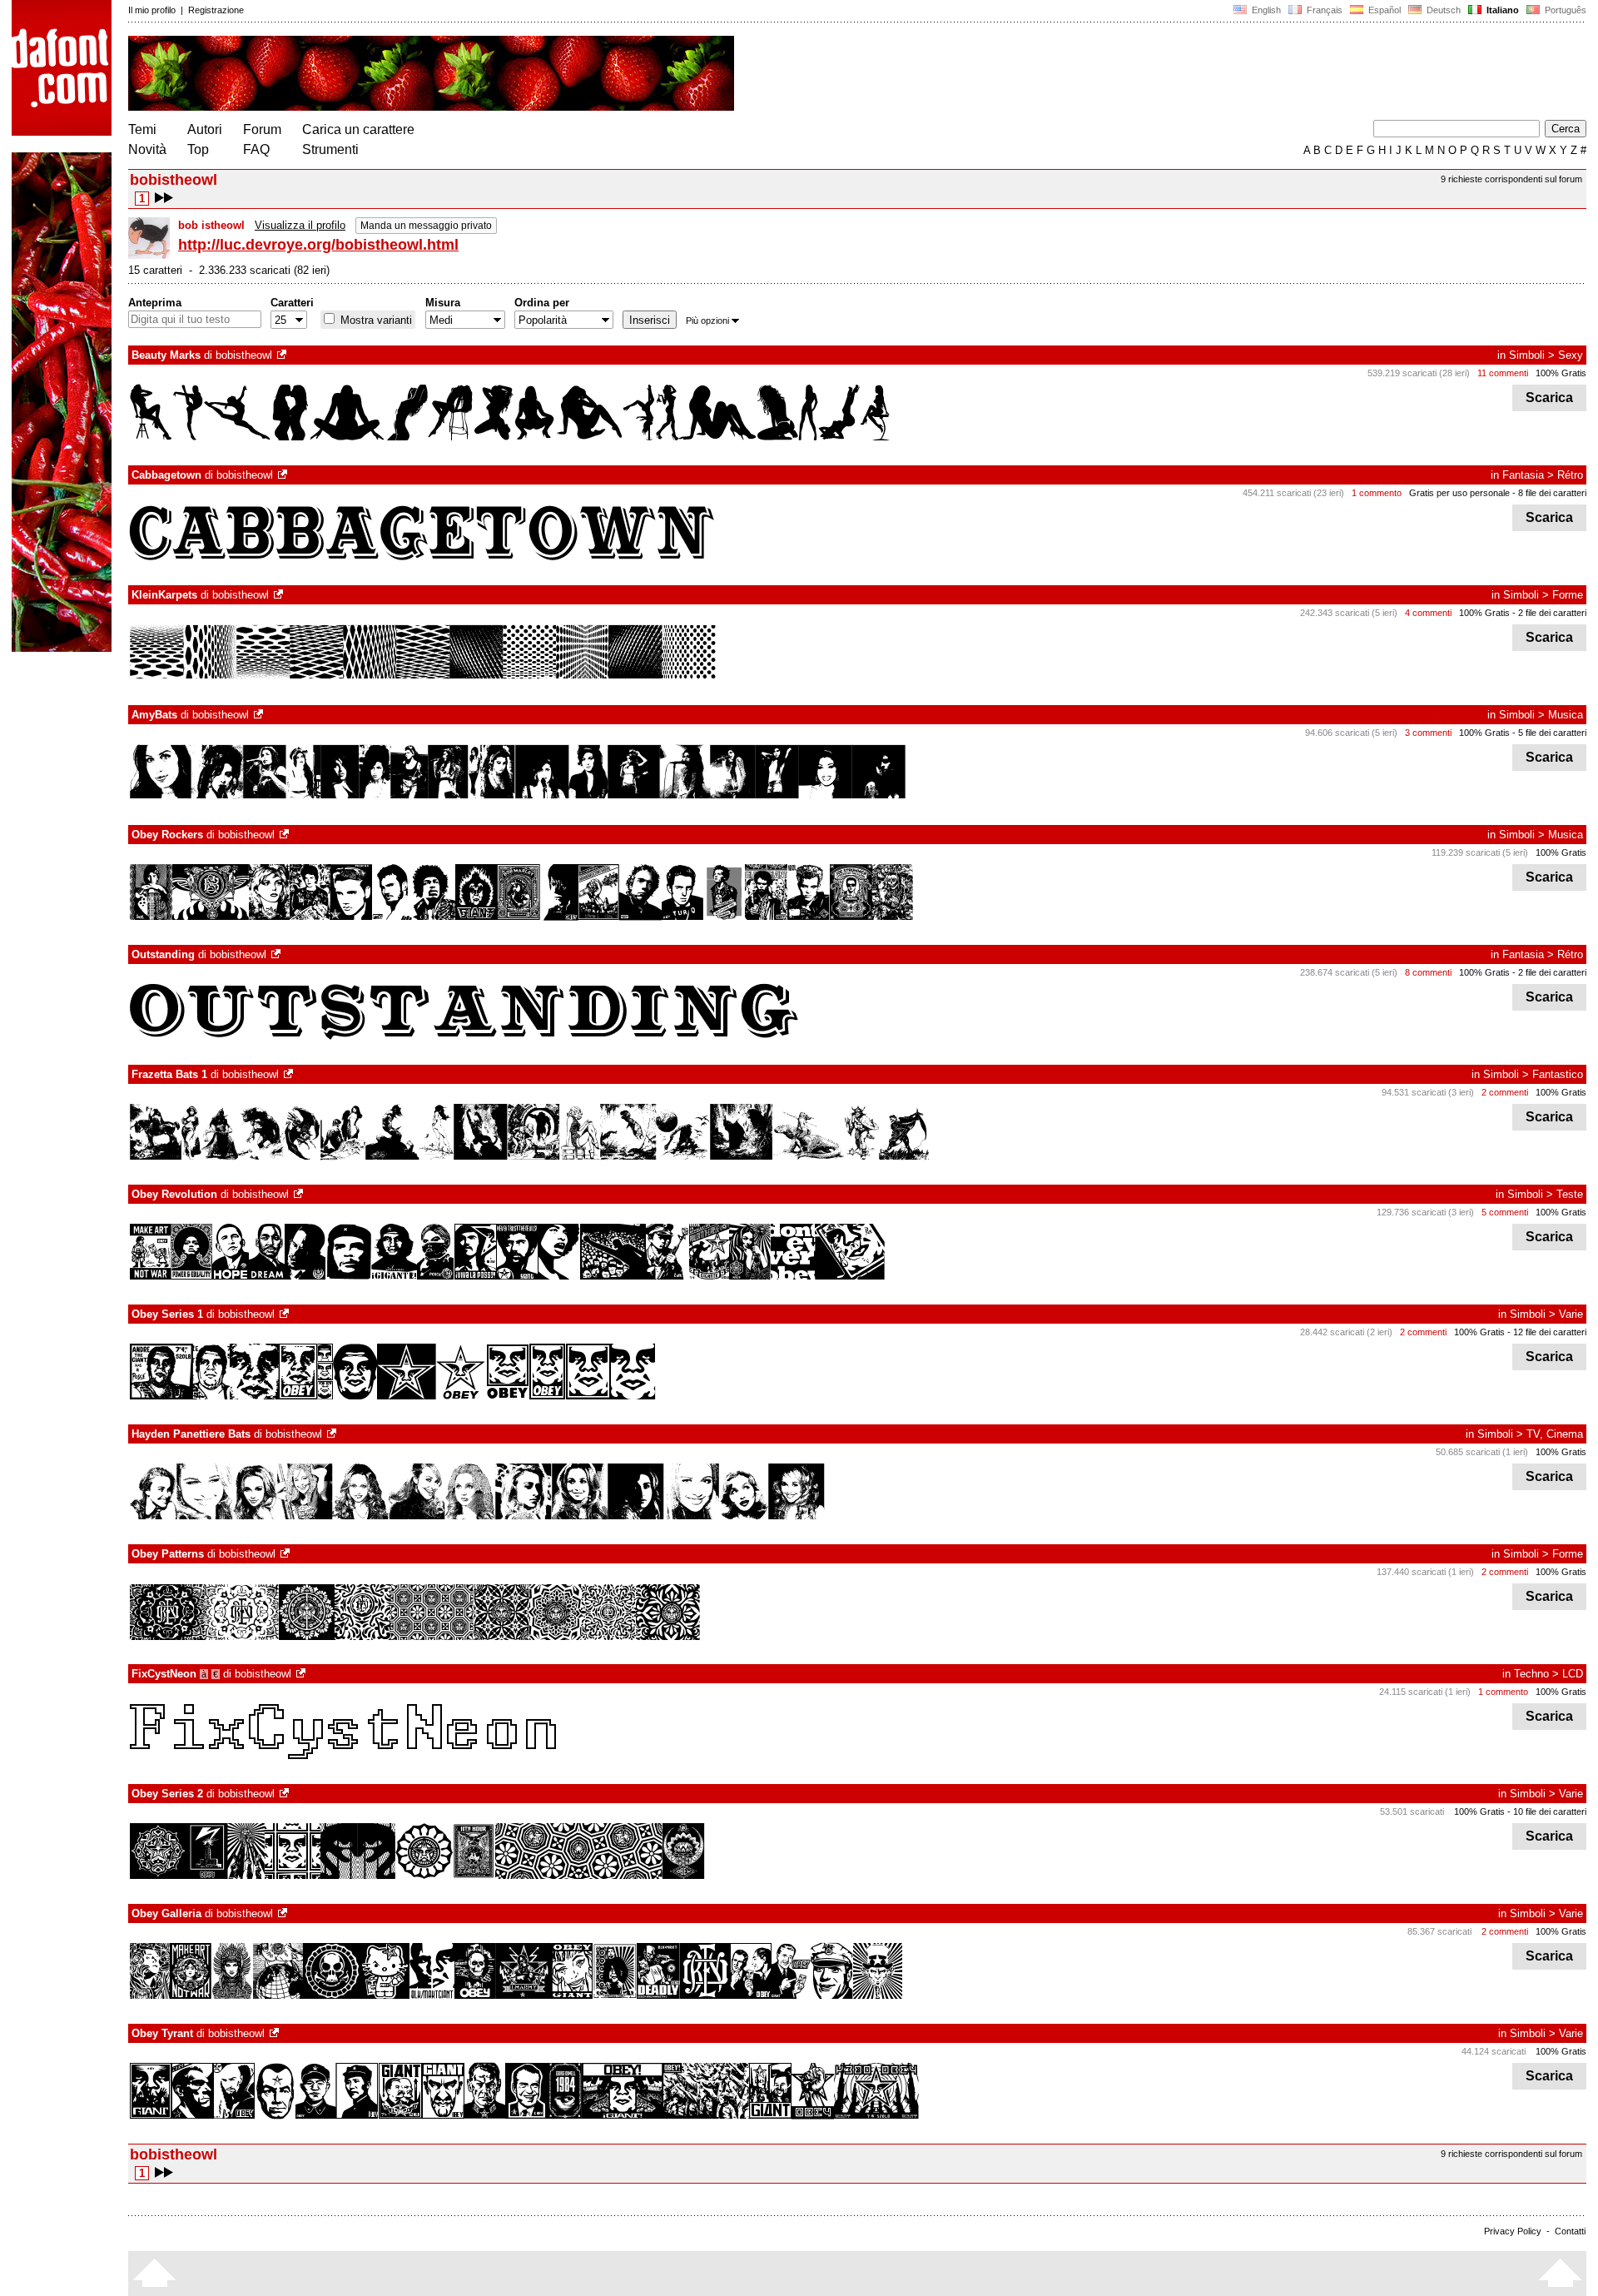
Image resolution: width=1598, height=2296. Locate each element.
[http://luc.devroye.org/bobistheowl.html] (283, 355)
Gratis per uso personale (1459, 493)
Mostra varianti (375, 320)
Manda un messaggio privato (426, 226)
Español (1383, 10)
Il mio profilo (152, 10)
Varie (1571, 1314)
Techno (1531, 1674)
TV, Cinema (1555, 1434)
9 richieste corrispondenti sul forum (1511, 179)
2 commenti (1505, 1092)
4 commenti (1428, 613)
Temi (142, 129)
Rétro (1570, 475)
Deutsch (1442, 10)
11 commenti (1503, 373)
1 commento (1377, 493)
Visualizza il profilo (300, 225)
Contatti (1570, 2231)
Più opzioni (707, 321)
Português (1563, 10)
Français (1323, 10)
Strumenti (330, 149)
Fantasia (1523, 475)
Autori (205, 129)
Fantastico (1558, 1074)
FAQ (256, 149)
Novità (147, 149)
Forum (262, 129)
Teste (1570, 1194)
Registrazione (216, 10)
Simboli (1527, 355)
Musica (1566, 715)
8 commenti (1428, 972)
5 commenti (1505, 1212)
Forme (1568, 595)
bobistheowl (244, 355)
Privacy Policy (1513, 2231)
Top (198, 149)
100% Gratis (1561, 373)
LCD (1573, 1674)
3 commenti (1428, 733)
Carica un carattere (358, 129)
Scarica (1549, 398)
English (1265, 10)
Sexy (1571, 355)
